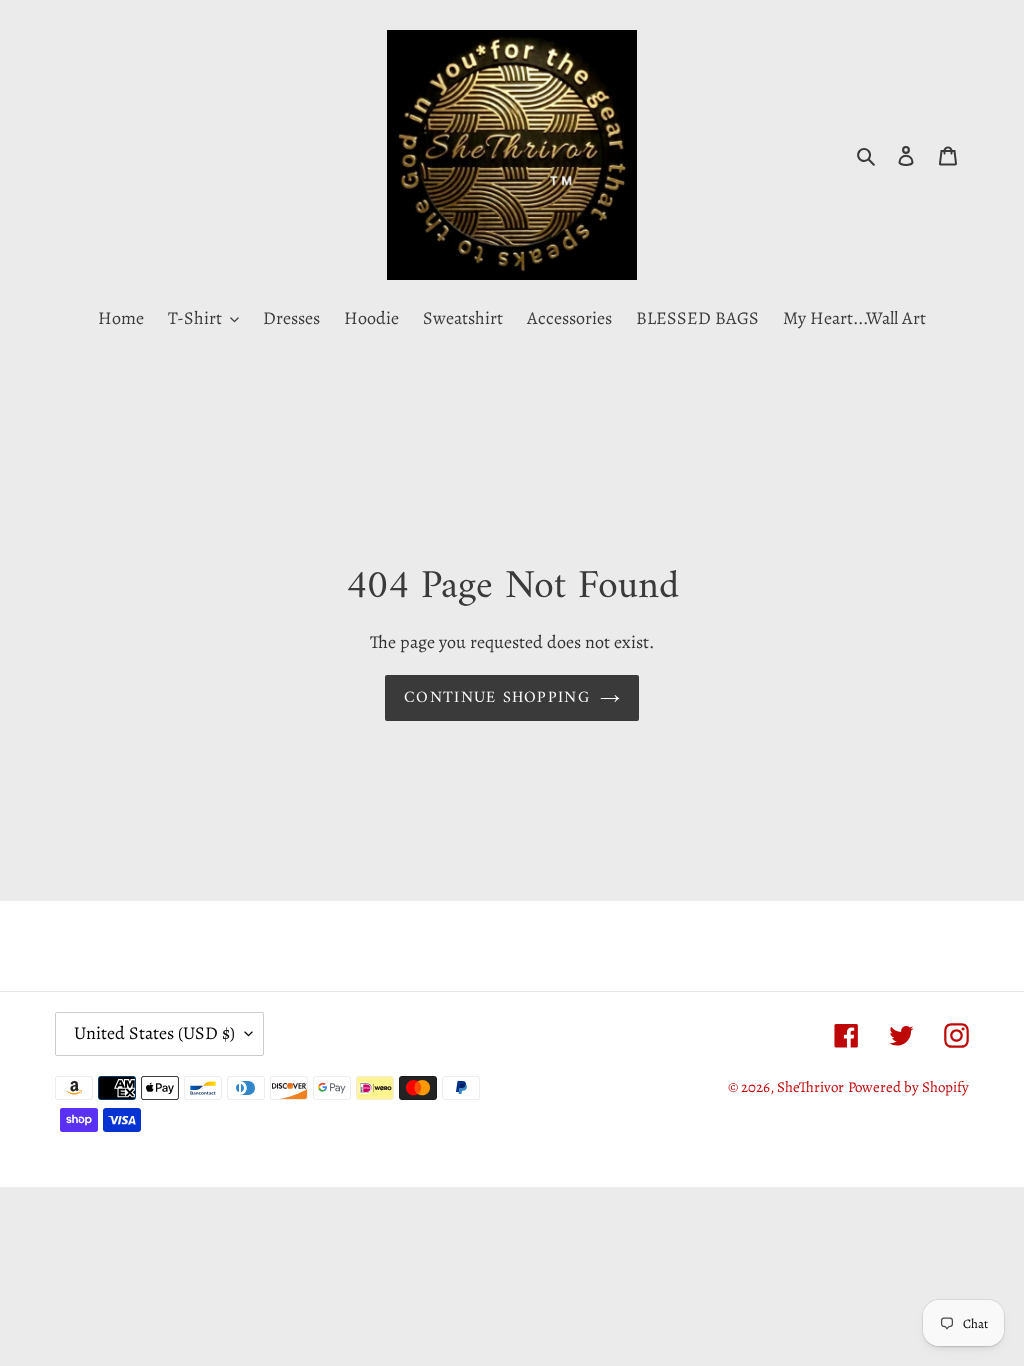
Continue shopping (497, 698)
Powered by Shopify (908, 1087)
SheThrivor (810, 1087)
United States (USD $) (154, 1033)
